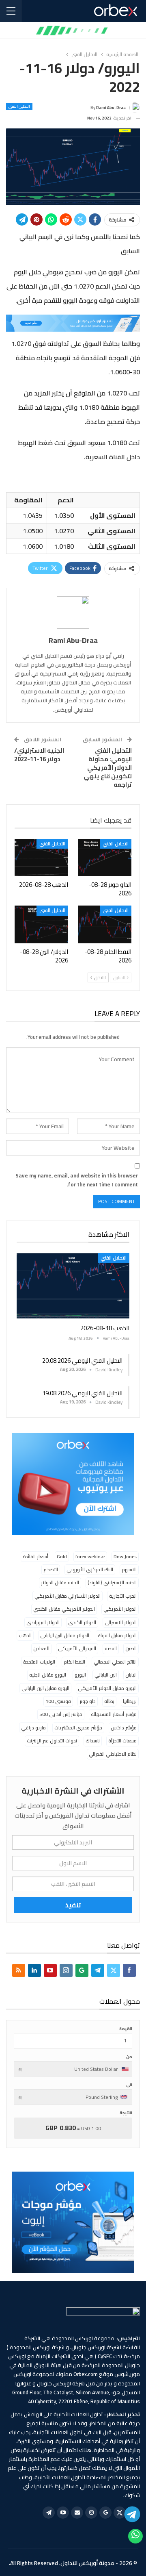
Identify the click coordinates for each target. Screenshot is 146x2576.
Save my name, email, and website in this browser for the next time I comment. (77, 1180)
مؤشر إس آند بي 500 (61, 1714)
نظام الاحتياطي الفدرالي (113, 1754)
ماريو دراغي (33, 1728)
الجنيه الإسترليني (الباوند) (112, 1582)
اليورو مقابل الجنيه (48, 1675)
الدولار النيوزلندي (43, 1622)
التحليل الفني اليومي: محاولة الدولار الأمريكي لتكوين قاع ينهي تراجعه (108, 768)
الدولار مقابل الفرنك (117, 1635)
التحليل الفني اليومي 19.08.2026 (82, 1393)
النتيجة (126, 2113)
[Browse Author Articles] (73, 613)
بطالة (109, 1701)
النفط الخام (74, 1662)
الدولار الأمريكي (120, 1609)
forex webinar (90, 1556)
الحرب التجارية (123, 1596)
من (129, 2057)
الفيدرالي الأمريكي (77, 1648)
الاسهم (129, 1569)
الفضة (111, 1648)
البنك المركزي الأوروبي (90, 1569)
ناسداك (93, 1741)
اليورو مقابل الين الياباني (45, 1688)
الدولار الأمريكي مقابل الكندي (64, 1609)
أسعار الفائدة (35, 1556)
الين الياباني (106, 1675)
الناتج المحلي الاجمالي (115, 1662)
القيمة (126, 2029)
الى (129, 2085)
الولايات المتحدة (39, 1662)
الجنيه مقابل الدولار (60, 1582)
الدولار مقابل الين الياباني (65, 1635)
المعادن (41, 1648)
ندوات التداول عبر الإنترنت (52, 1741)
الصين (131, 1648)
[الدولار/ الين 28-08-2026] (41, 924)
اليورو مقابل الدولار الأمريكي (107, 1688)
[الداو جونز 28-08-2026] (105, 858)
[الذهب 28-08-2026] (41, 858)
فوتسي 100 (58, 1701)
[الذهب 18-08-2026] (73, 1286)
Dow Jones (125, 1556)
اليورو (80, 1675)
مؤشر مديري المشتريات (78, 1728)
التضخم (51, 1569)
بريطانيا (130, 1701)
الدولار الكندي (82, 1622)
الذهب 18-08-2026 (105, 1328)
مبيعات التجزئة (122, 1741)
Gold (62, 1556)
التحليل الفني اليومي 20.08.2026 (82, 1361)
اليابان (131, 1675)
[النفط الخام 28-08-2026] (105, 924)
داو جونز (88, 1701)
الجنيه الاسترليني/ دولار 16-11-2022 (39, 755)
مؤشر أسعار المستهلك (114, 1714)
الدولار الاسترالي (121, 1622)
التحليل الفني (19, 106)
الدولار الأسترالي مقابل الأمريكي (68, 1596)
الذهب (25, 1635)
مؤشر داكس (124, 1728)
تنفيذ (73, 1905)
